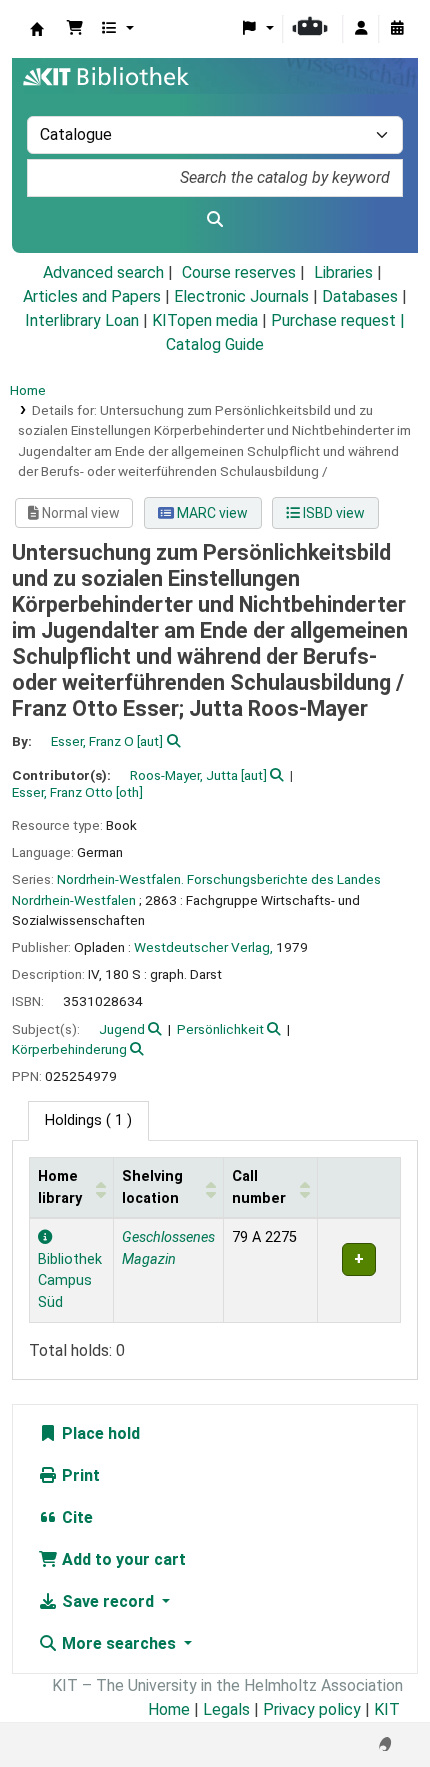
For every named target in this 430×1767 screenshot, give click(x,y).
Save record (108, 1601)
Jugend (122, 1029)
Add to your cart (122, 1559)
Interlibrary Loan (82, 320)
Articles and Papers (92, 296)
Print (79, 1475)
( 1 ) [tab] (88, 1120)
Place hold (99, 1433)
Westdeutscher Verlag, (203, 947)
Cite (75, 1517)
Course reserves (239, 272)
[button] (75, 29)
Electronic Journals (241, 296)
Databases (360, 296)
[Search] (215, 220)
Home (28, 390)
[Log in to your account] (361, 29)
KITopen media (205, 320)
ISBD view (332, 513)
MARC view (211, 513)
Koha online (37, 29)
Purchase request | (338, 320)
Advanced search (103, 272)
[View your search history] (397, 29)
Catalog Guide (215, 344)
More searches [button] (119, 1643)
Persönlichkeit (220, 1029)
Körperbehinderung (69, 1049)
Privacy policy (312, 1709)
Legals (226, 1709)
